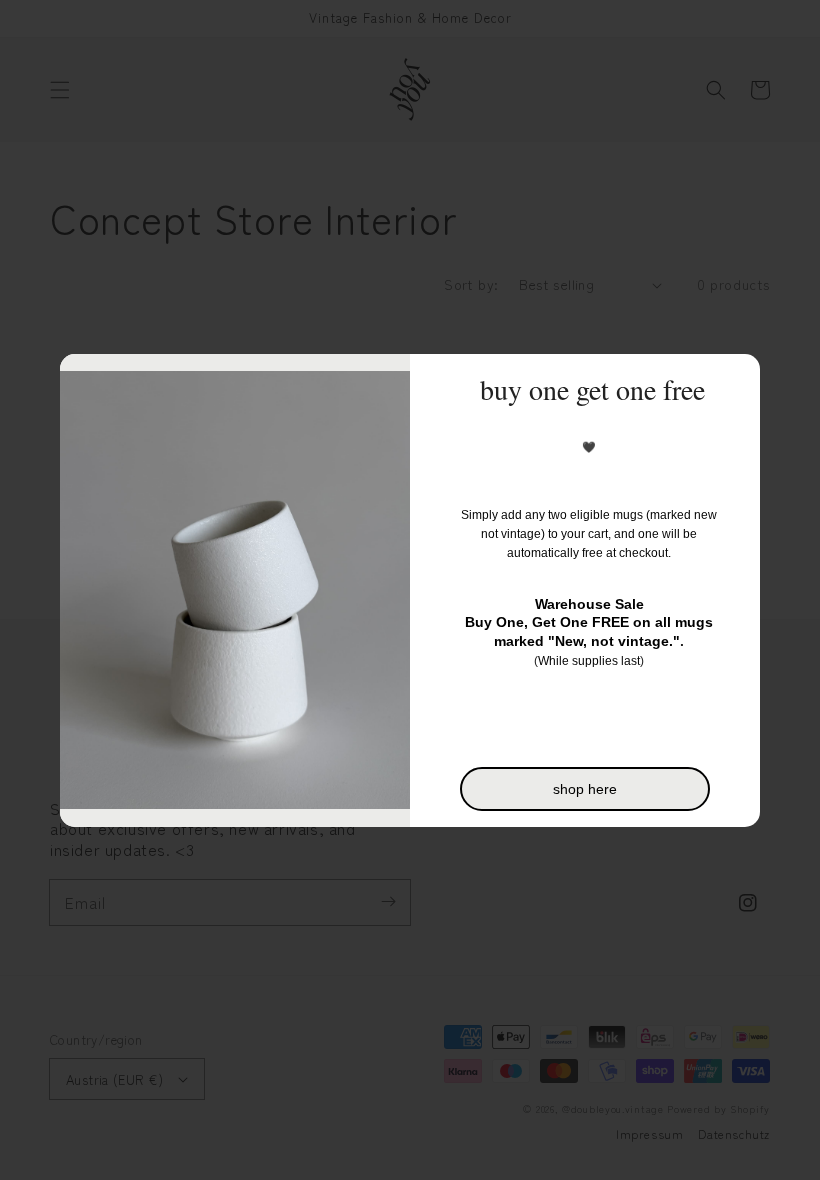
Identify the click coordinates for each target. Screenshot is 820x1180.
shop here (585, 789)
